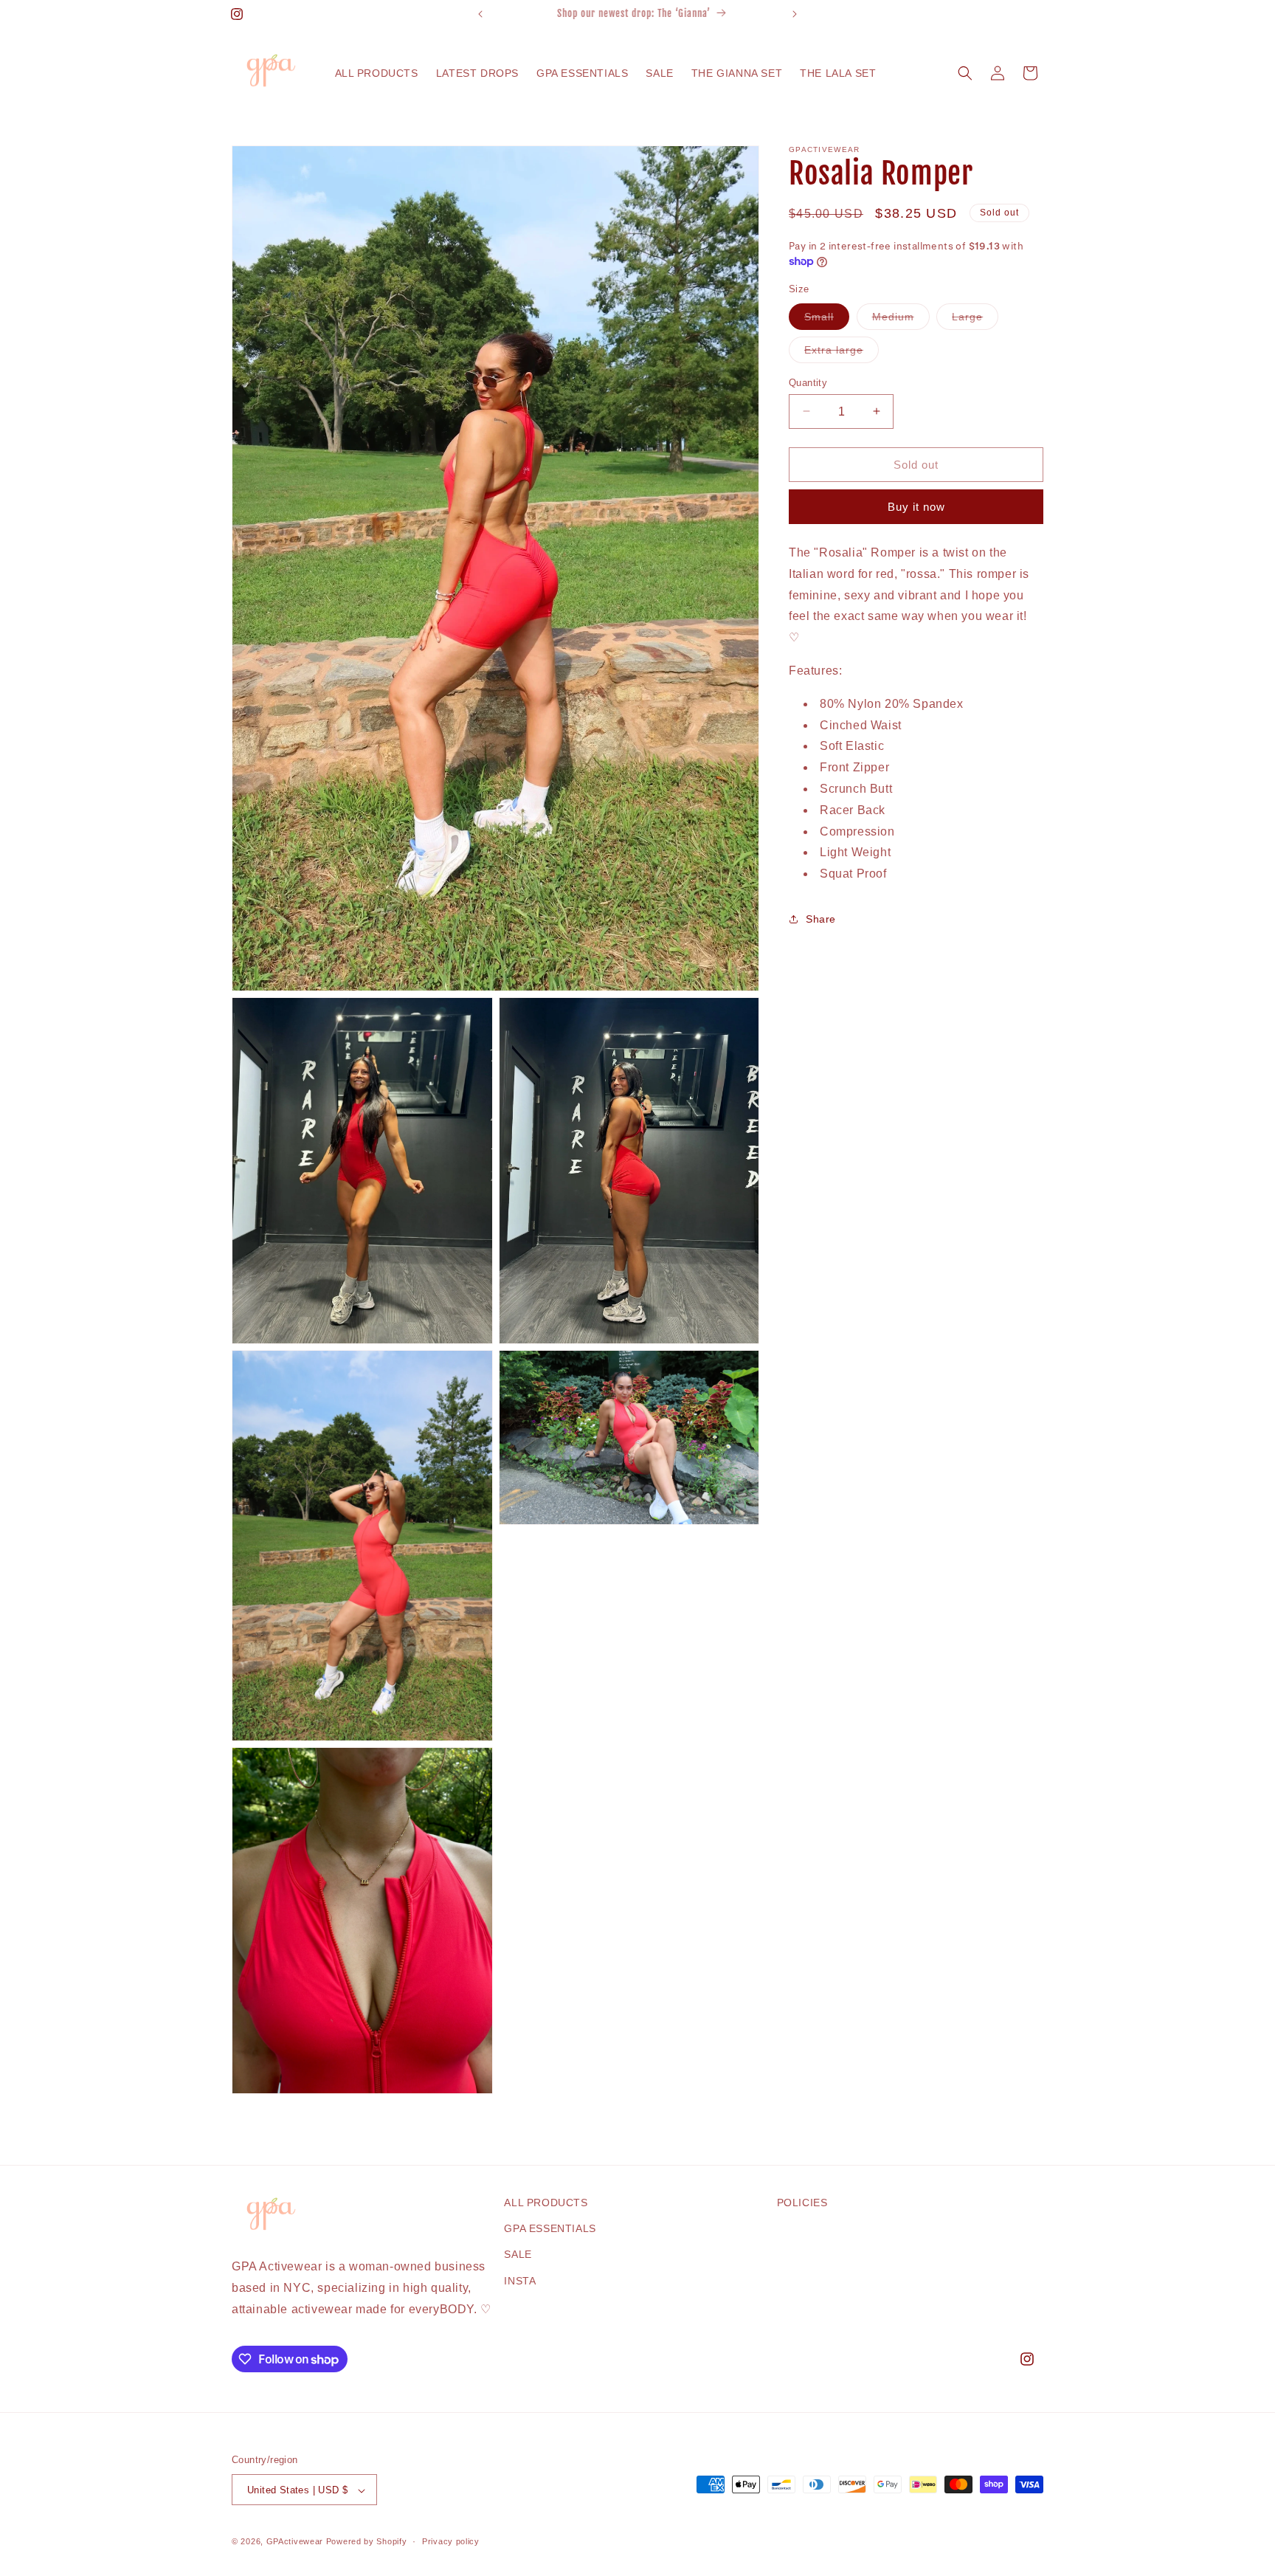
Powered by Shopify (367, 2542)
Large (975, 319)
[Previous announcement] (480, 14)
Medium (901, 319)
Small (827, 319)
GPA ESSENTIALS (550, 2229)
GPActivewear (296, 2542)
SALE (518, 2255)
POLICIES (802, 2203)
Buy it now (916, 506)
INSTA (520, 2281)
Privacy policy (451, 2541)
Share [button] (821, 919)
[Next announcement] (795, 14)
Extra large (842, 352)
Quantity (808, 382)
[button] (965, 73)
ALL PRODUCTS (546, 2203)
